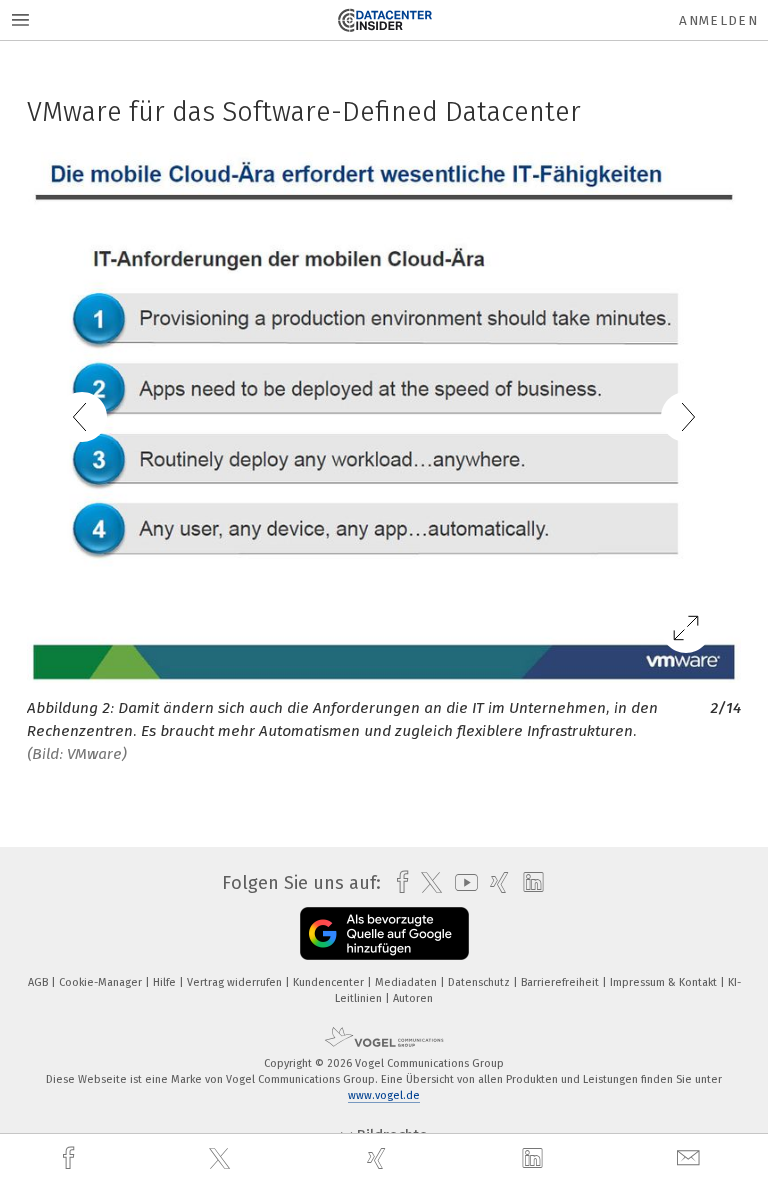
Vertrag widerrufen (236, 982)
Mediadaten (407, 982)
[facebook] (71, 1158)
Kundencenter (330, 982)
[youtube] (461, 882)
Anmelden (718, 20)
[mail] (691, 1158)
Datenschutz (480, 982)
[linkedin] (535, 1159)
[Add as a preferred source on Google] (384, 933)
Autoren (413, 998)
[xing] (379, 1158)
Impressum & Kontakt (665, 982)
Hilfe (166, 982)
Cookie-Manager (102, 982)
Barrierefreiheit (561, 982)
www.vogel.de (384, 1095)
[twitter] (222, 1159)
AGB (39, 982)
